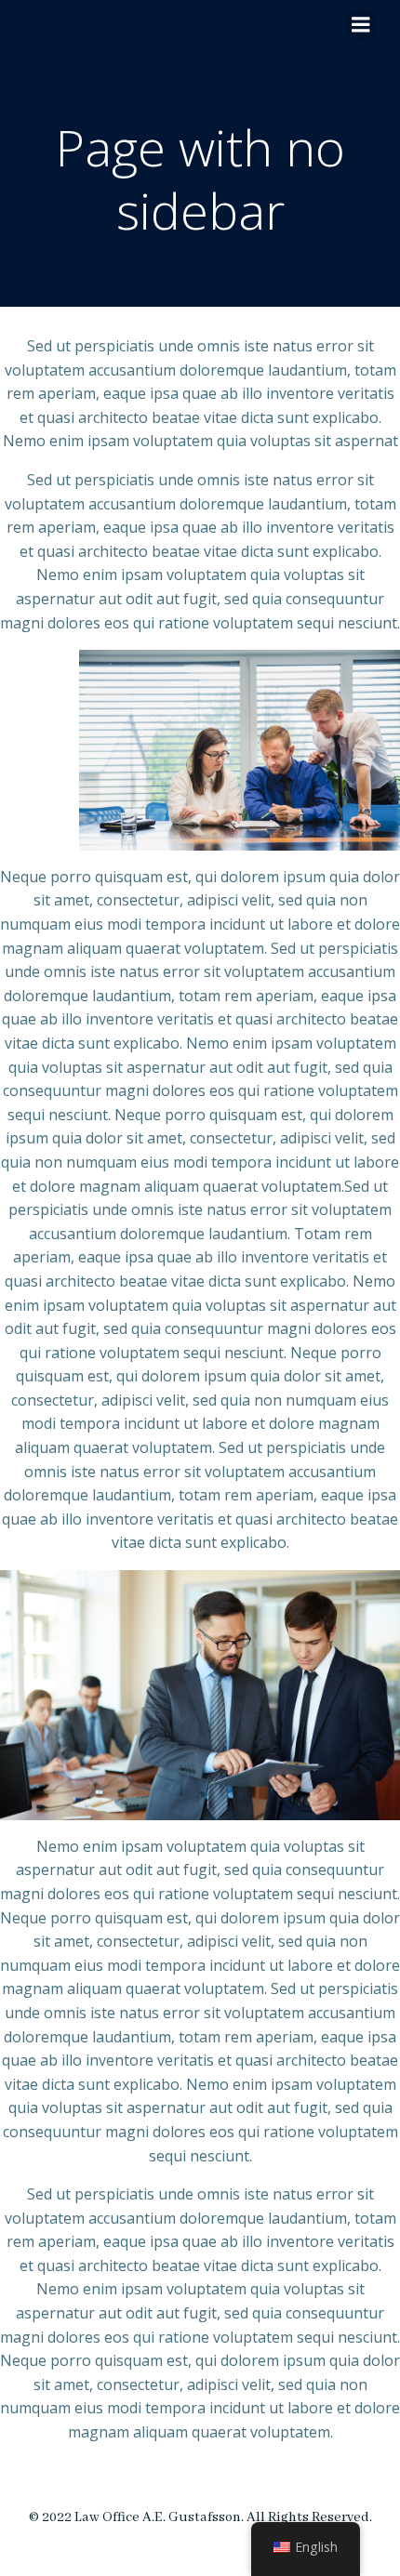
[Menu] (361, 25)
